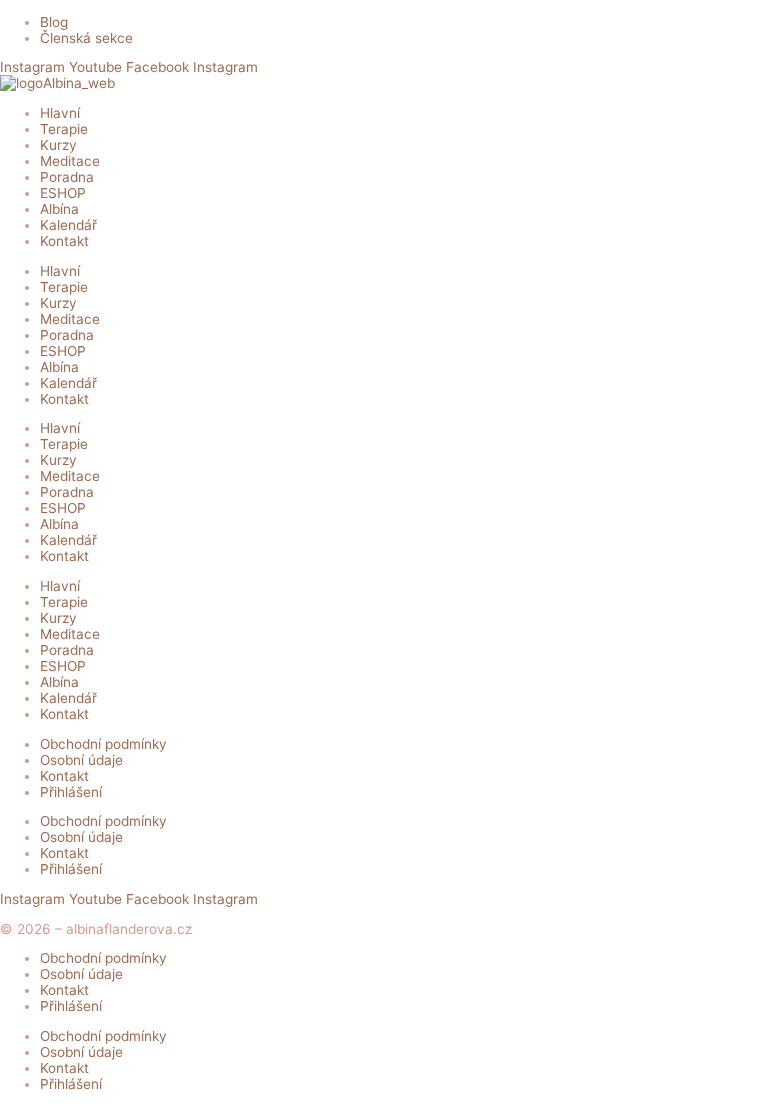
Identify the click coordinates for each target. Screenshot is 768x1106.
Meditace (70, 161)
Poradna (67, 177)
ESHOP (63, 193)
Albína (59, 209)
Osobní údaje (81, 760)
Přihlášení (71, 792)
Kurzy (58, 145)
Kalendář (68, 225)
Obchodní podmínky (103, 744)
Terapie (64, 129)
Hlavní (60, 113)
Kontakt (64, 241)
